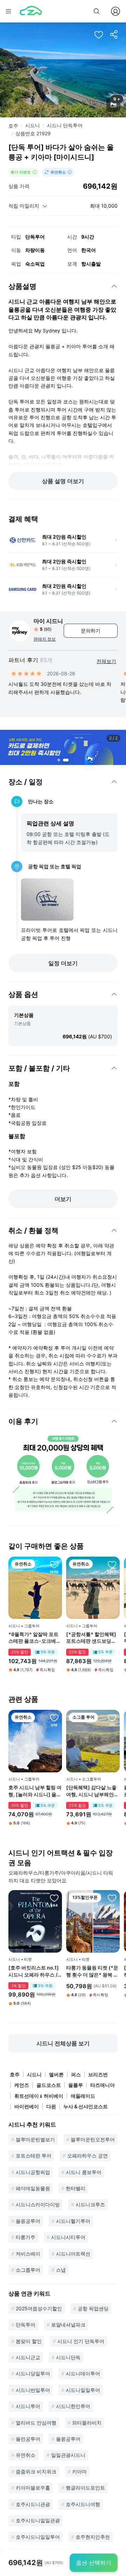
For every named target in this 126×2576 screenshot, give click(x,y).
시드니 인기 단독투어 (81, 2341)
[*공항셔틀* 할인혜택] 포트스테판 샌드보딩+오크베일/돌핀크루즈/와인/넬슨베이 (92, 1638)
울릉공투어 (28, 2221)
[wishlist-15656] (54, 1718)
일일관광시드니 (68, 2455)
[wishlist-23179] (112, 1898)
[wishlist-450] (112, 1564)
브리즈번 (98, 2074)
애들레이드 (83, 2096)
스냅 (61, 2270)
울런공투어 (28, 2439)
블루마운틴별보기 (35, 2139)
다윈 (51, 2106)
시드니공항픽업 (33, 2172)
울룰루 (76, 2085)
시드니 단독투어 (65, 125)
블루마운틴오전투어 (93, 2139)
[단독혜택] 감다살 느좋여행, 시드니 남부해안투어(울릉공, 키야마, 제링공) (92, 1791)
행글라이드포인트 (85, 2488)
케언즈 (22, 2085)
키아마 (79, 2471)
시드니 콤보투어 (84, 2172)
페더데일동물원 (33, 2188)
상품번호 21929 (33, 133)
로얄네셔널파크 (68, 2325)
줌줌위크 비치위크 (36, 2471)
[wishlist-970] (54, 1564)
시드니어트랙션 (73, 2254)
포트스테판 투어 (34, 2156)
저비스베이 (28, 2254)
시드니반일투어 (33, 2390)
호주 (13, 126)
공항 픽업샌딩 (93, 2308)
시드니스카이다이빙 (38, 2204)
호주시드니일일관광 (38, 2520)
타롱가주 (26, 2237)
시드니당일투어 (33, 2373)
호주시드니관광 (33, 2504)
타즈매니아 (103, 2085)
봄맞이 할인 (29, 2341)
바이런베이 (27, 2106)
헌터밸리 (76, 2188)
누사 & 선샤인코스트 (86, 2106)
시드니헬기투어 (73, 2221)
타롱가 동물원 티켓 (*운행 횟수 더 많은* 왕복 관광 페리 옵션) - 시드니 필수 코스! (92, 1971)
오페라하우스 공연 (87, 2156)
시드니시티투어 (68, 2237)
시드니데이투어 (83, 2373)
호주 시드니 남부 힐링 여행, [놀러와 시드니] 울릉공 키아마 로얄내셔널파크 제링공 (35, 1791)
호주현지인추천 (93, 2537)
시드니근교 (28, 2357)
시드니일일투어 (83, 2390)
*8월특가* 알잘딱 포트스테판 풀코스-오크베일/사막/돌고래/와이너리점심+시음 (33, 1638)
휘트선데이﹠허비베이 (39, 2096)
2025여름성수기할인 (39, 2308)
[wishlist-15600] (54, 1898)
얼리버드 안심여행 (36, 2423)
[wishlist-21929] (99, 34)
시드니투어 (28, 2406)
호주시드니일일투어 (38, 2537)
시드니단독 (68, 2357)
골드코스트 (49, 2085)
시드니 (33, 125)
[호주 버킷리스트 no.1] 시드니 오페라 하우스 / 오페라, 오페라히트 (34, 1971)
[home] (31, 11)
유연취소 (26, 2455)
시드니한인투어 (73, 2406)
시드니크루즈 (90, 2204)
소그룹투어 (28, 2270)
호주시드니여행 (83, 2504)
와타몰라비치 (87, 2423)
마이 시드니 (48, 621)
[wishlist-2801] (112, 1718)
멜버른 (56, 2074)
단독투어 (26, 2325)
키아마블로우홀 (33, 2488)
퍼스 (76, 2074)
